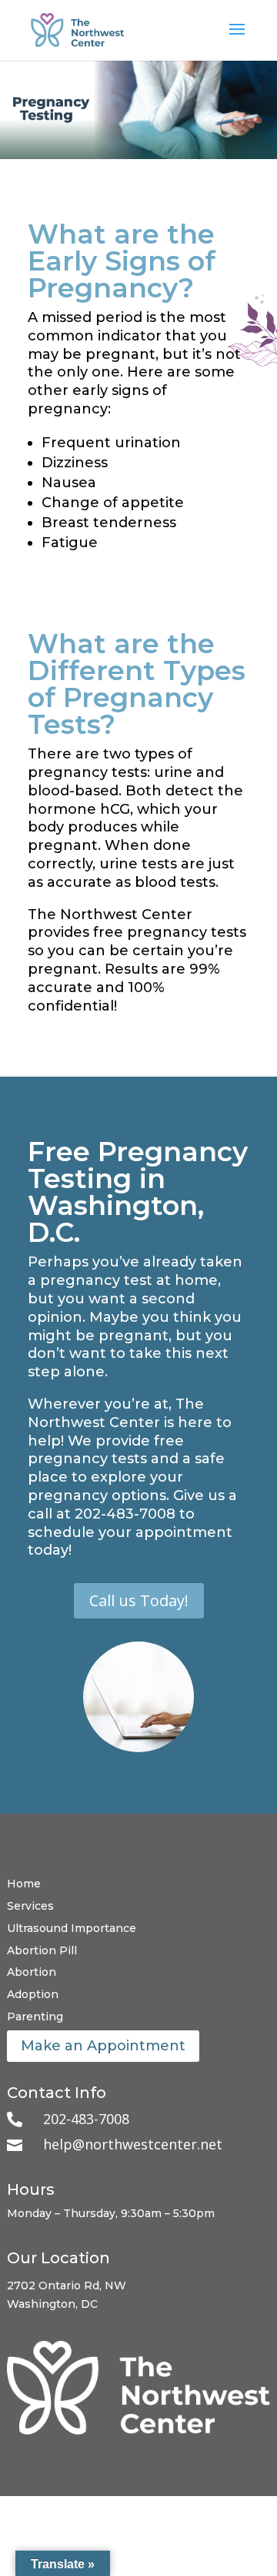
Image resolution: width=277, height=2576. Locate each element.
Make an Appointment (103, 2046)
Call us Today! (139, 1600)
